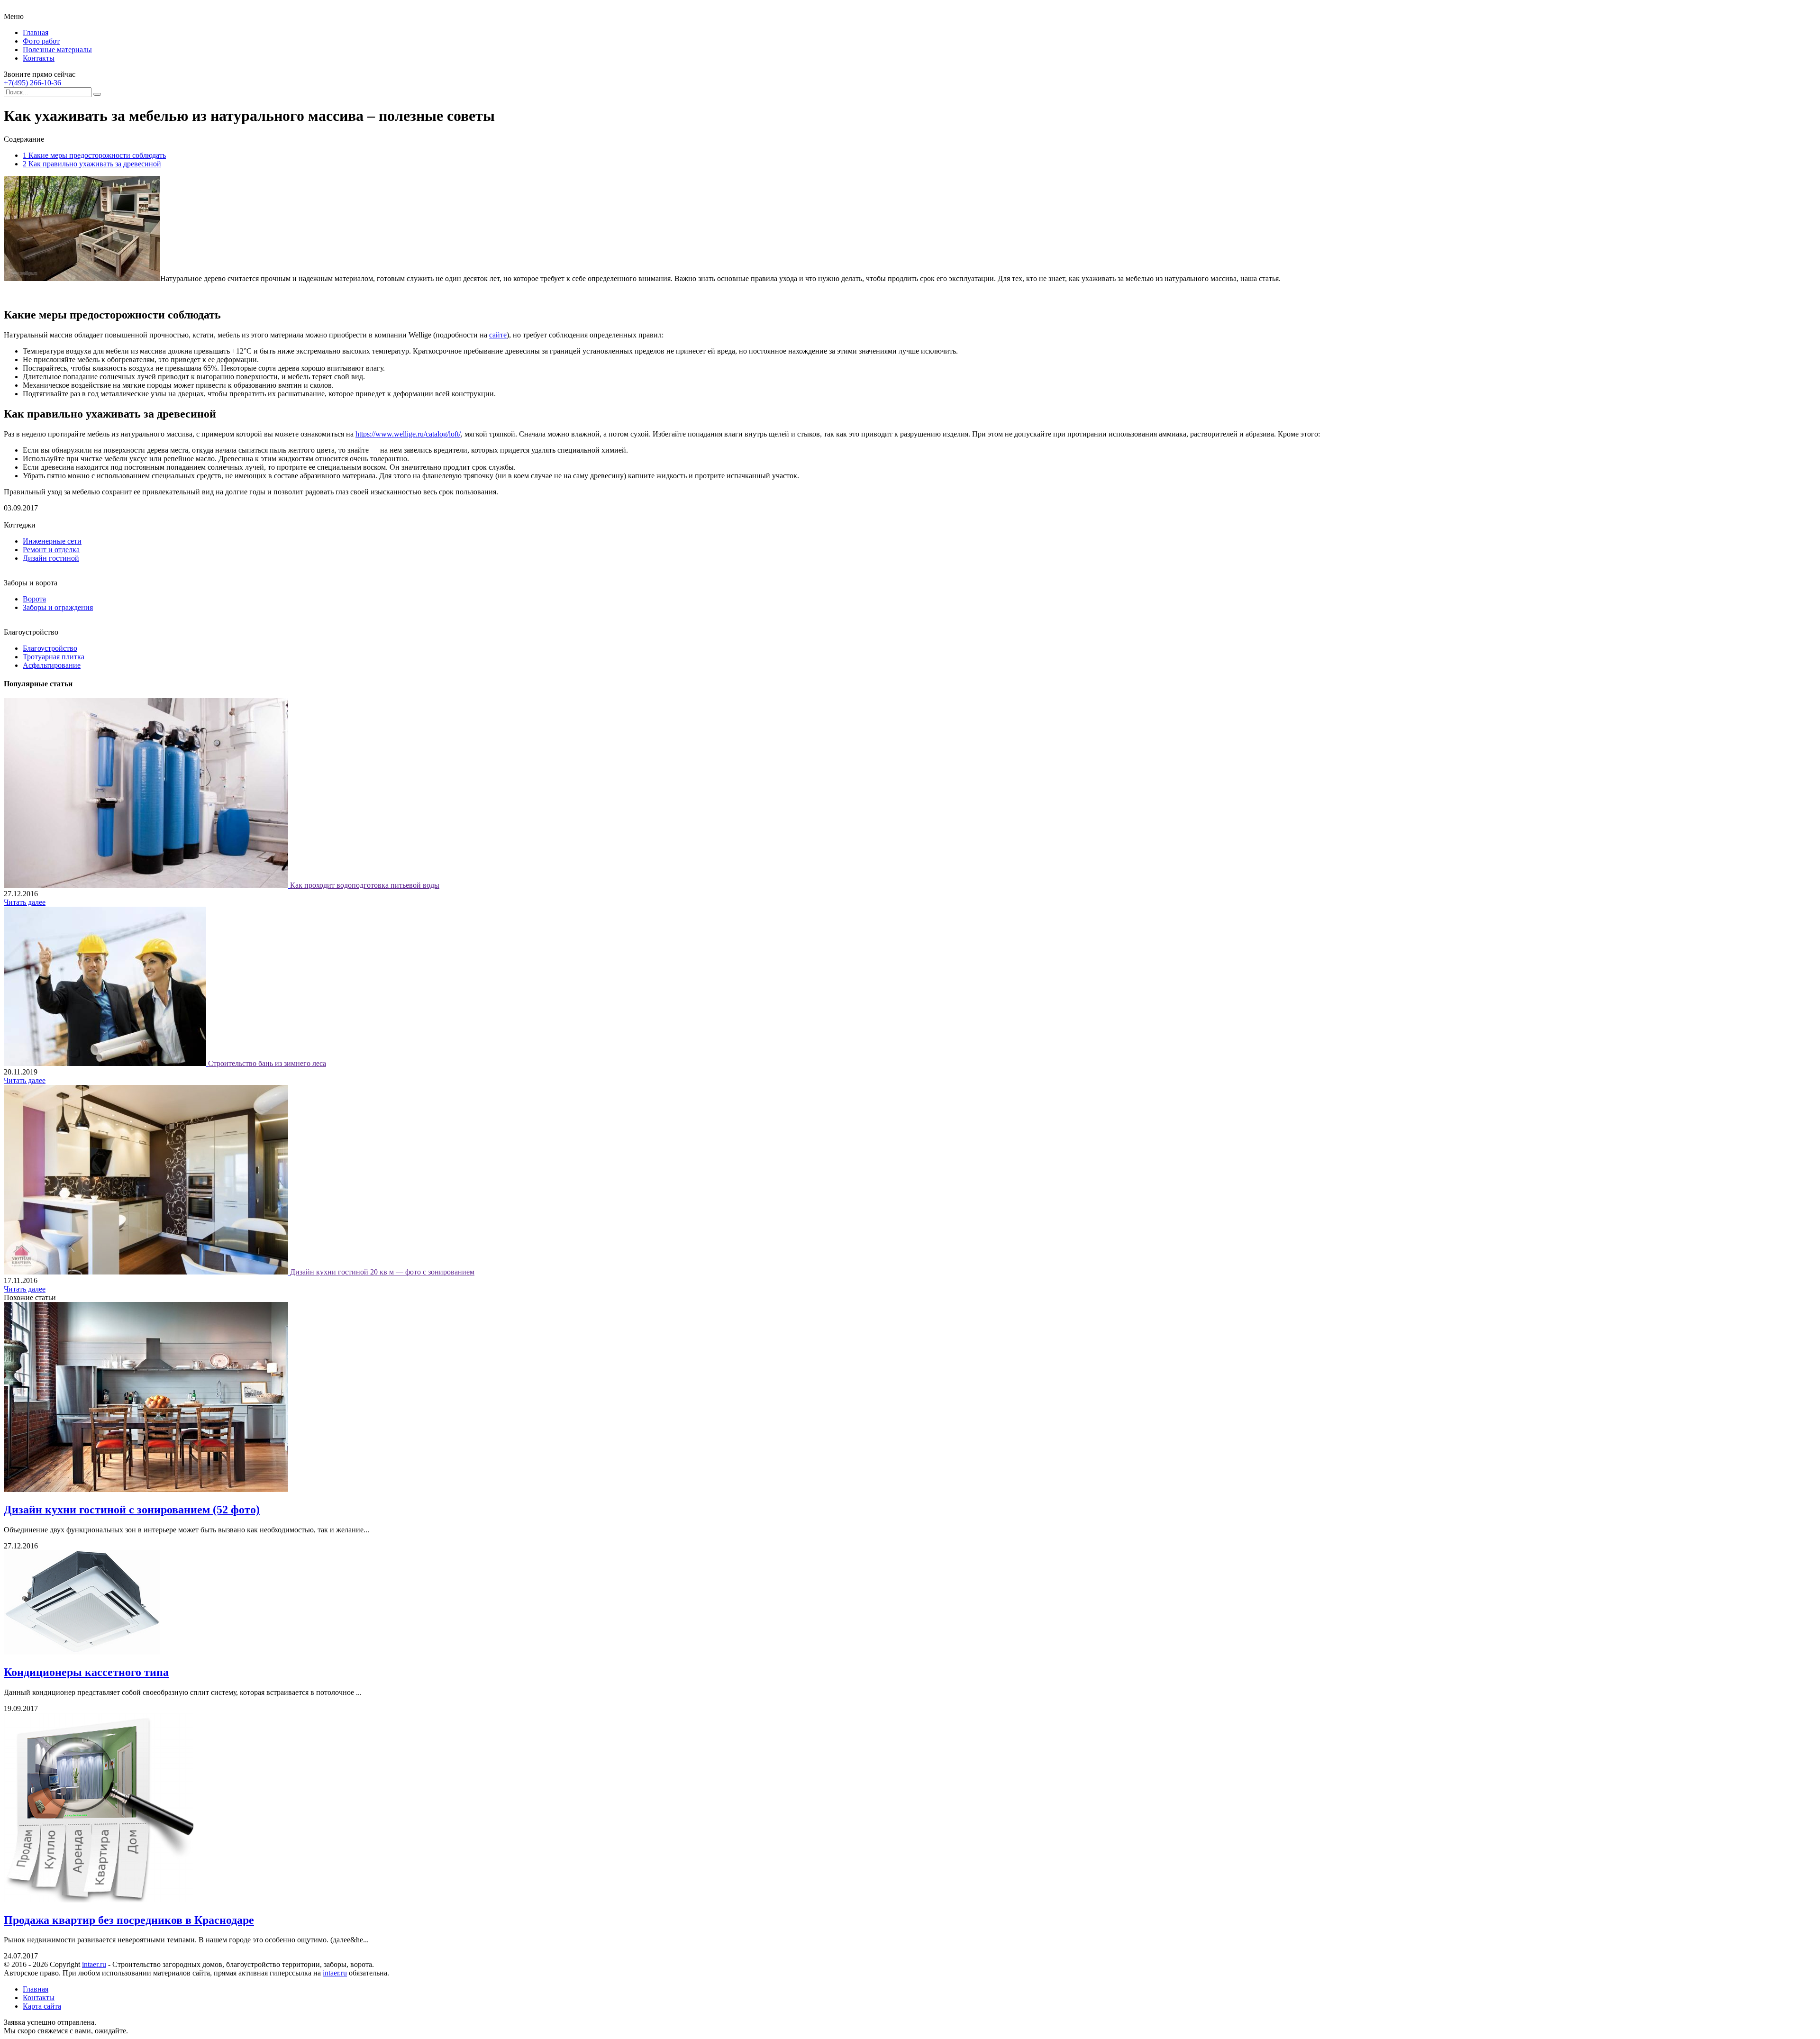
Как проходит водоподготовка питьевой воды (365, 885)
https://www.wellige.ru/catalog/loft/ (408, 434)
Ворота (34, 599)
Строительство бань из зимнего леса (267, 1063)
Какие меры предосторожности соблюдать (94, 155)
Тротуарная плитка (54, 657)
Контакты (39, 58)
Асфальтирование (52, 665)
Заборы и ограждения (58, 607)
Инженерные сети (52, 541)
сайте (498, 335)
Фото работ (41, 41)
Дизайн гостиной (51, 558)
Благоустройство (50, 648)
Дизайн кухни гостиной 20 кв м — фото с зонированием (382, 1272)
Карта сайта (42, 2006)
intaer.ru (94, 1964)
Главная (36, 32)
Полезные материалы (57, 50)
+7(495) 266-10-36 (32, 83)
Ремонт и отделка (51, 550)
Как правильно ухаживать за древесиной (92, 164)
